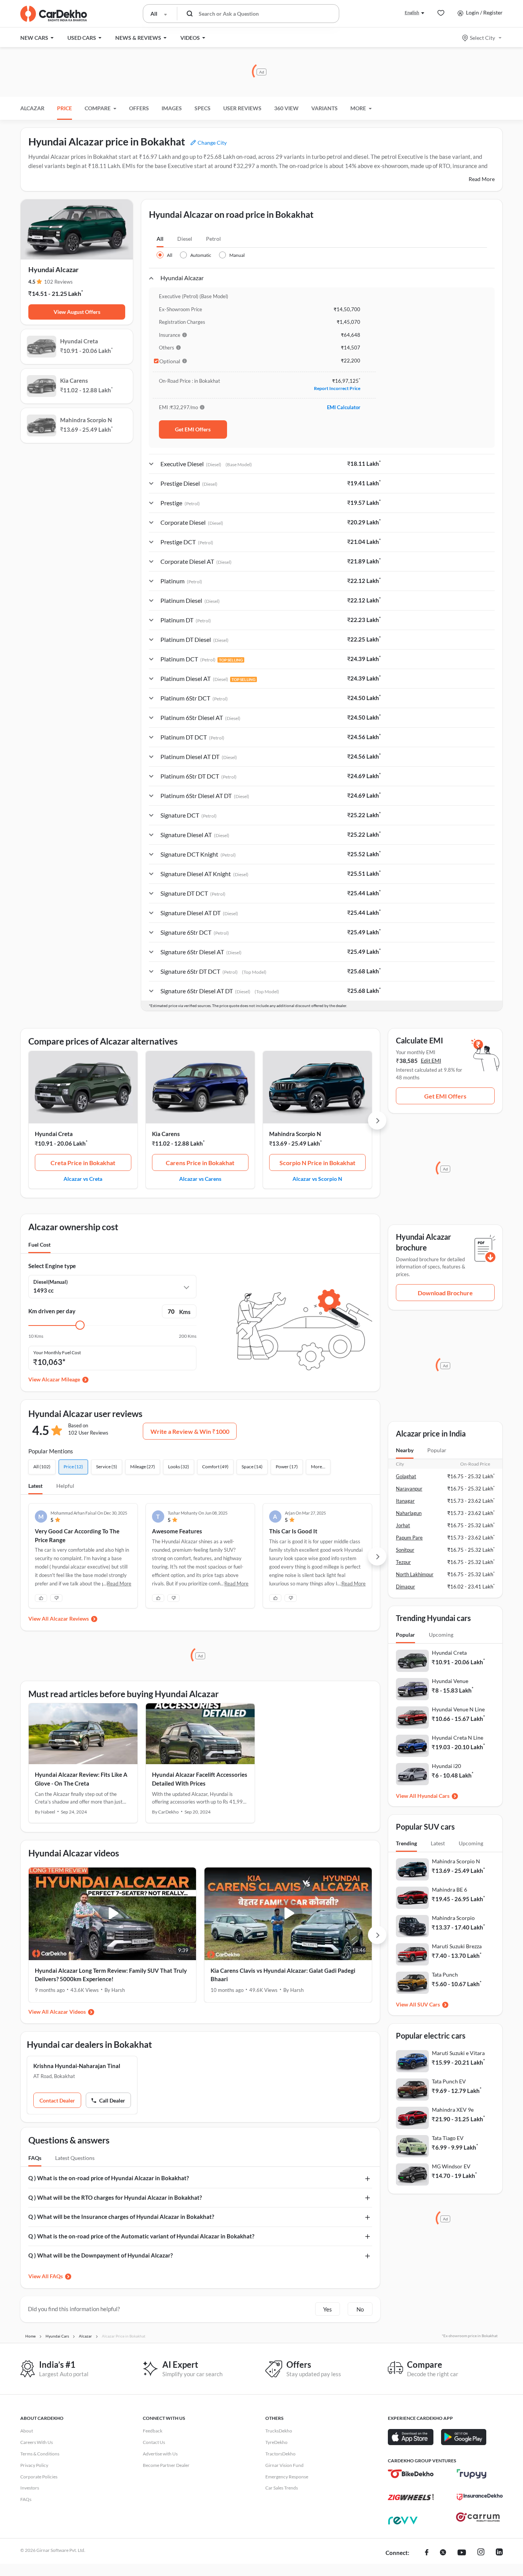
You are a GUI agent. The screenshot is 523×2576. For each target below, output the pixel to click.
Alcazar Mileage (61, 1379)
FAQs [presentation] (35, 2158)
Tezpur (403, 1562)
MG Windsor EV (451, 2166)
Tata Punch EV (449, 2081)
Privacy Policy (34, 2465)
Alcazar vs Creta (83, 1179)
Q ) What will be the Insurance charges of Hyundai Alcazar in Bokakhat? (121, 2217)
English (412, 12)
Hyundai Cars (433, 1796)
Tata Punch (445, 1974)
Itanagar (405, 1501)
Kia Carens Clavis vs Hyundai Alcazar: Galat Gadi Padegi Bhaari (283, 1975)
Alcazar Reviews (69, 1619)
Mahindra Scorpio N (295, 1134)
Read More (482, 179)
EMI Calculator (344, 407)
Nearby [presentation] (405, 1450)
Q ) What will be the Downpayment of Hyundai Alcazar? (101, 2255)
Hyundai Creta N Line (458, 1738)
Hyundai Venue (450, 1681)
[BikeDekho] (411, 2474)
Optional (170, 361)
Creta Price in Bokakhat (83, 1163)
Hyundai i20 (446, 1766)
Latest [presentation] (438, 1843)
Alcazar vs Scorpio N (317, 1179)
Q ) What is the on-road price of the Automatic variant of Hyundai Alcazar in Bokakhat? (141, 2236)
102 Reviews (58, 282)
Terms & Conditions (40, 2454)
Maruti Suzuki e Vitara (458, 2053)
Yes (328, 2309)
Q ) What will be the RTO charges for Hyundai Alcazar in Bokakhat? (115, 2197)
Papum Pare (409, 1538)
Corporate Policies (39, 2477)
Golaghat (406, 1476)
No (360, 2309)
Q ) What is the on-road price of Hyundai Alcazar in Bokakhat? (109, 2178)
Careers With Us (37, 2442)
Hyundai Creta (54, 1134)
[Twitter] (443, 2553)
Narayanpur (409, 1489)
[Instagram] (481, 2553)
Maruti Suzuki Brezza (457, 1946)
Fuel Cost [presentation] (39, 1245)
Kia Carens (166, 1134)
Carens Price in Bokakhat (200, 1163)
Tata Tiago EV (448, 2138)
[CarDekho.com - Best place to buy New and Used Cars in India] (54, 14)
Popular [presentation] (437, 1450)
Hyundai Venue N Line (458, 1709)
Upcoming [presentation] (441, 1635)
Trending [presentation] (406, 1843)
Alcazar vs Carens (200, 1179)
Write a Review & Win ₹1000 (190, 1431)
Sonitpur (405, 1550)
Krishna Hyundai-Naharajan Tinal (77, 2066)
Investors (30, 2488)
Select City (482, 38)
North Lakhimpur (415, 1574)
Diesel (185, 239)
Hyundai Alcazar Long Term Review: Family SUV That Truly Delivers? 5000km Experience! (111, 1975)
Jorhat (403, 1525)
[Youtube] (462, 2553)
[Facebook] (427, 2553)
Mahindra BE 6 (449, 1890)
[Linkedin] (499, 2553)
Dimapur (405, 1587)
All (160, 239)
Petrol (213, 239)
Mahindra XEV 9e (453, 2110)
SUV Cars (429, 2004)
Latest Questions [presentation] (75, 2158)
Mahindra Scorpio (453, 1918)
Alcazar (32, 108)
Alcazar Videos (68, 2012)
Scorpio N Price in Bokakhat (317, 1163)
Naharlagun (409, 1513)
